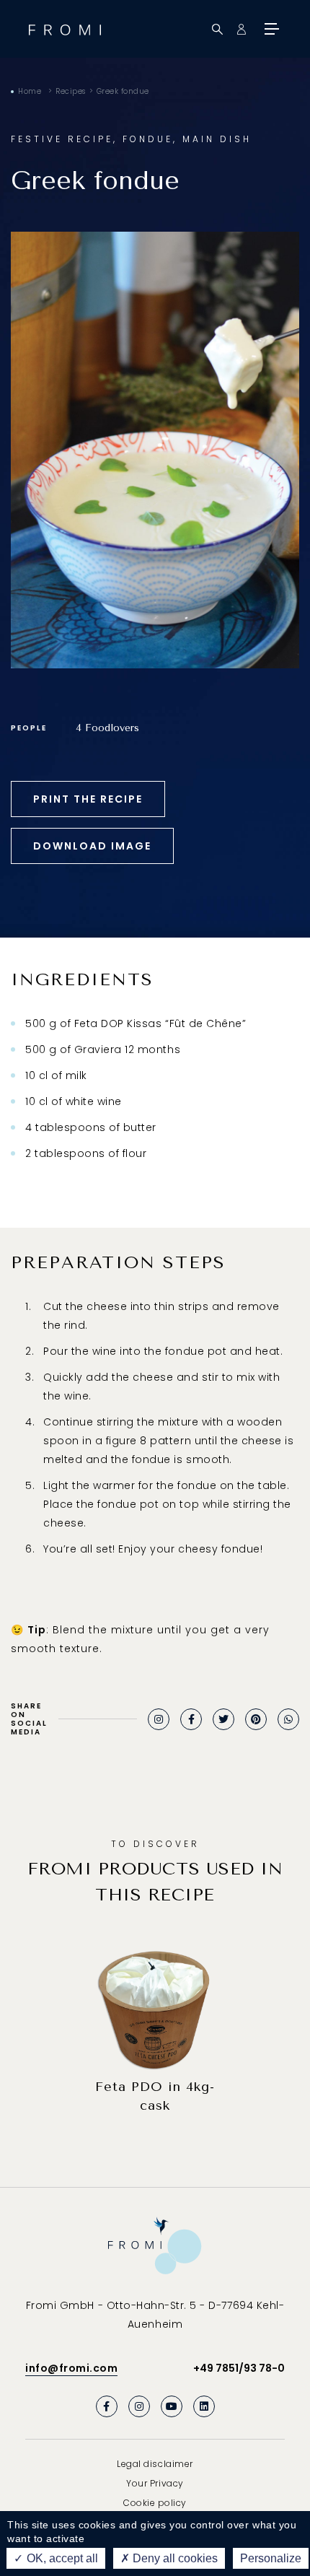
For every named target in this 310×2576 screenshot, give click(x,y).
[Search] (217, 29)
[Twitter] (223, 1719)
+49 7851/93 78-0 (239, 2368)
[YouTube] (172, 2406)
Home (30, 91)
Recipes (71, 91)
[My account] (241, 29)
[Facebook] (191, 1719)
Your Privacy (155, 2483)
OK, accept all (61, 2558)
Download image (92, 846)
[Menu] (270, 29)
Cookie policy (155, 2503)
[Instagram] (159, 1719)
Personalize (271, 2558)
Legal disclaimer (155, 2464)
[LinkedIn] (204, 2406)
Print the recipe (88, 799)
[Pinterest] (256, 1719)
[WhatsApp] (288, 1719)
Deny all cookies (174, 2558)
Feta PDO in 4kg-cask (155, 2096)
